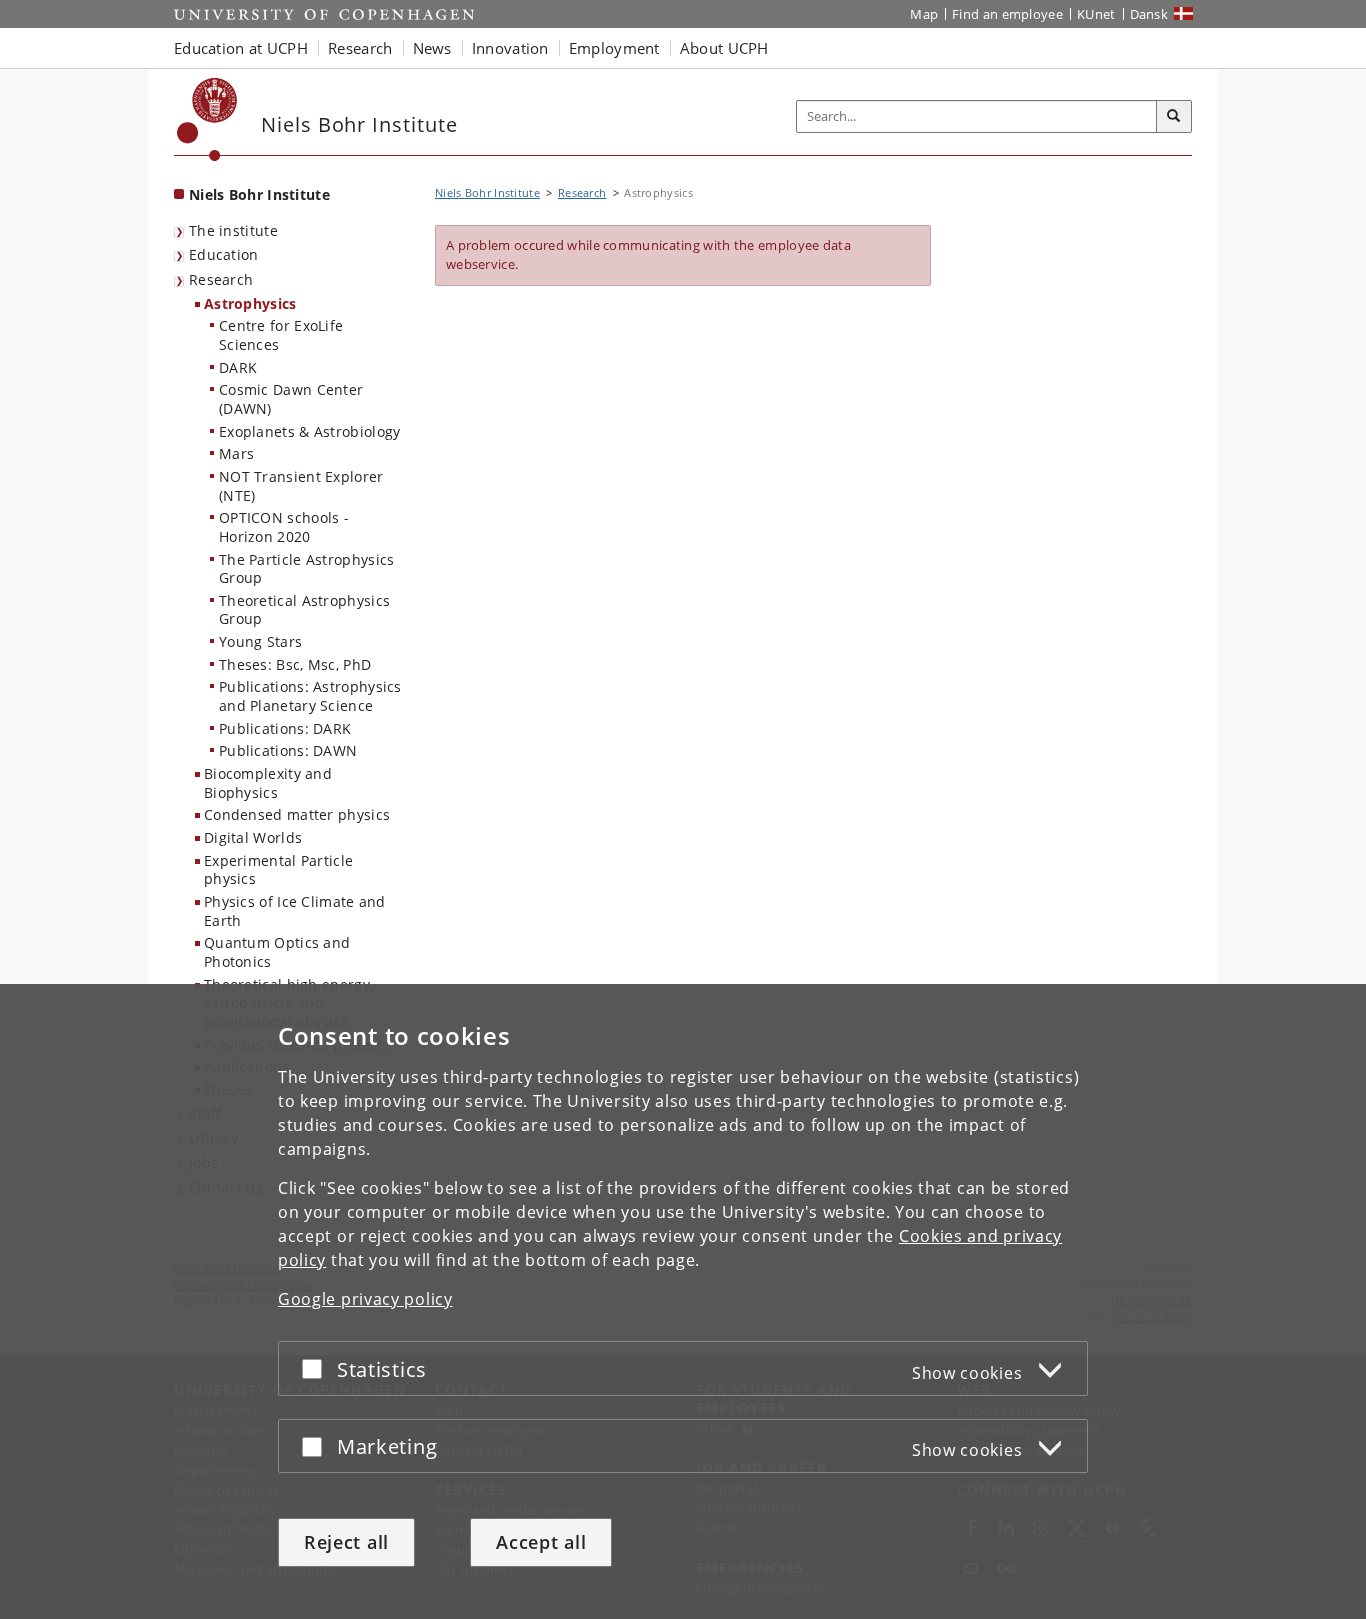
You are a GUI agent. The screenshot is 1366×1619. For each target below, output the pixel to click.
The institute (233, 230)
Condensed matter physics (297, 814)
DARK (238, 367)
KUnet (1096, 14)
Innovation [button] (510, 48)
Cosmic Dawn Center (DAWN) (291, 399)
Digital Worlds (253, 837)
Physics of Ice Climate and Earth (295, 911)
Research (221, 279)
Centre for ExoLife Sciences (281, 335)
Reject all (346, 1542)
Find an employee (1007, 14)
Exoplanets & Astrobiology (310, 431)
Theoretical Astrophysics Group (304, 610)
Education (224, 254)
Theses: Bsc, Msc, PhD (295, 664)
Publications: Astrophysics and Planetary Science (310, 696)
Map (924, 14)
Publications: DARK (285, 728)
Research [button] (360, 48)
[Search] (1174, 117)
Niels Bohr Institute (259, 194)
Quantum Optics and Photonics (277, 952)
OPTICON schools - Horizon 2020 (284, 527)
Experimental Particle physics (278, 870)
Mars (236, 453)
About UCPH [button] (724, 48)
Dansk (1149, 14)
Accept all (541, 1542)
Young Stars (260, 641)
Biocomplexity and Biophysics (268, 783)
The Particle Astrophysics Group (307, 569)
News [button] (432, 48)
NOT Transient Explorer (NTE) (301, 486)
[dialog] (683, 1301)
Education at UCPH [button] (241, 48)
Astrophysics (250, 303)
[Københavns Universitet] (207, 119)
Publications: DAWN (288, 750)
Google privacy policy (365, 1299)
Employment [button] (614, 48)
